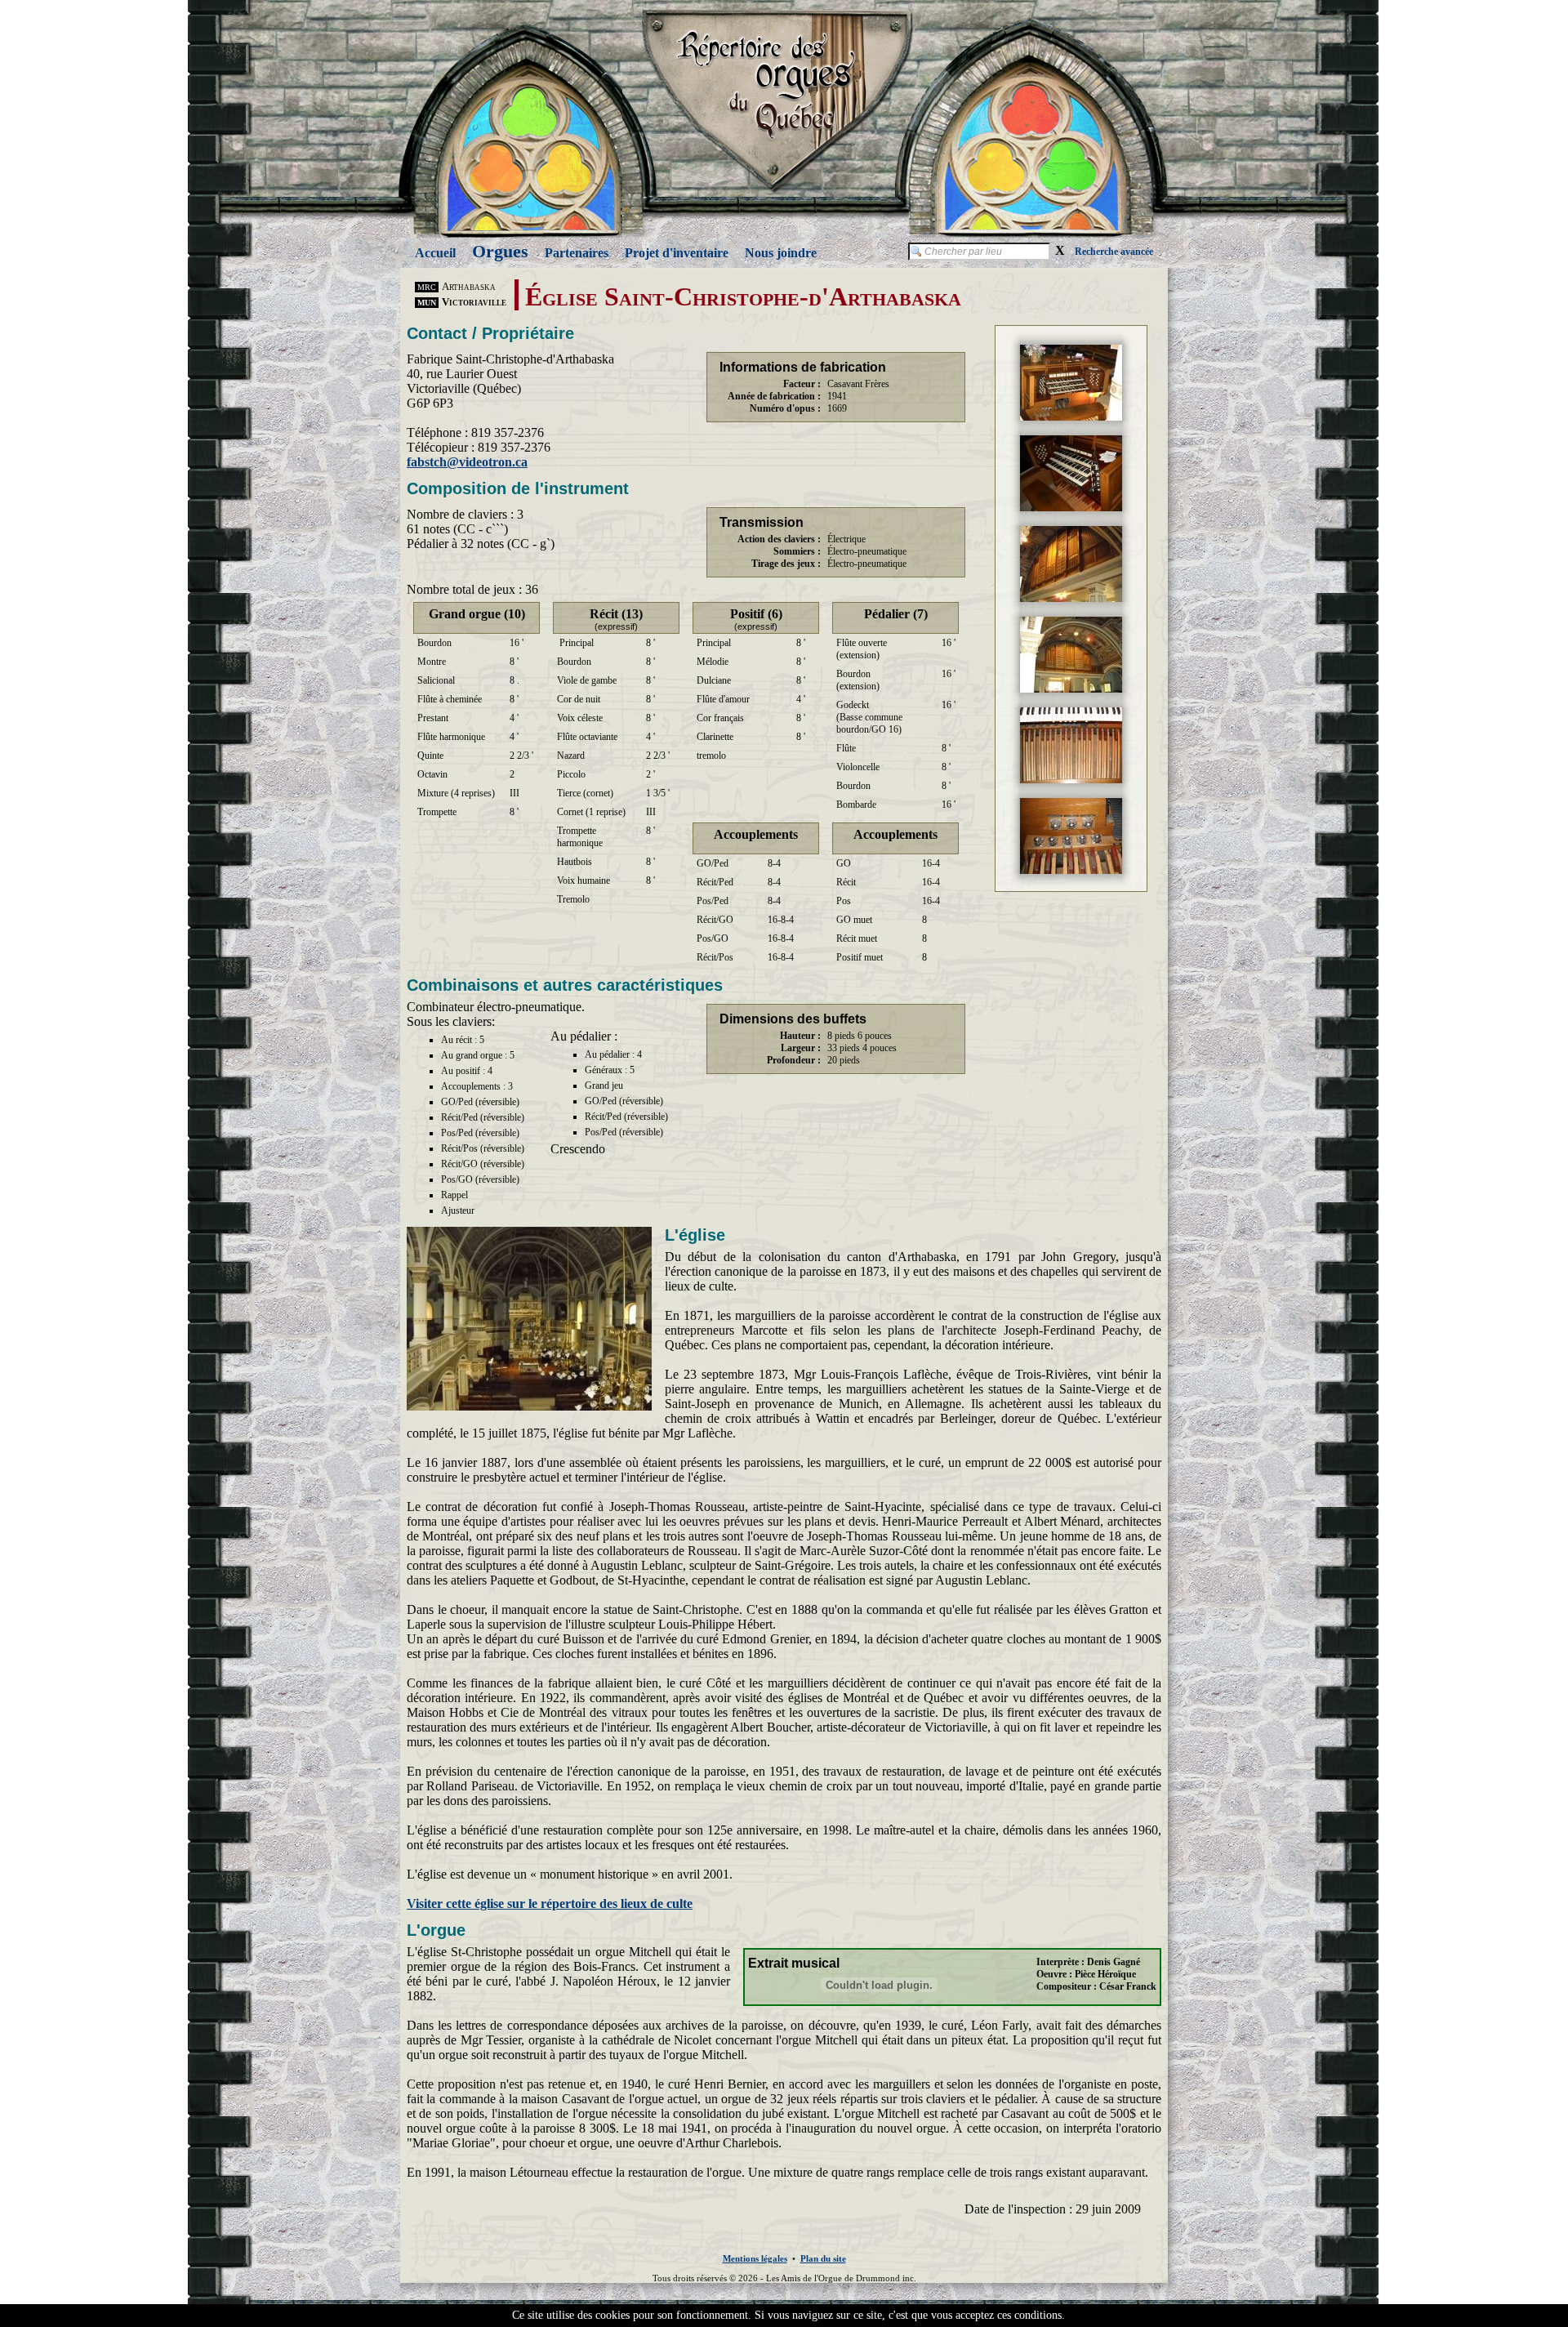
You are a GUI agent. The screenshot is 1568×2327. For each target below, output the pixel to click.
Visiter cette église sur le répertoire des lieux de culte (550, 1904)
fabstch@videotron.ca (467, 462)
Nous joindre (781, 253)
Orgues (500, 251)
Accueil (435, 253)
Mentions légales (755, 2258)
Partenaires (577, 253)
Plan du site (823, 2258)
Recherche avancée (1114, 252)
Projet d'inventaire (677, 253)
